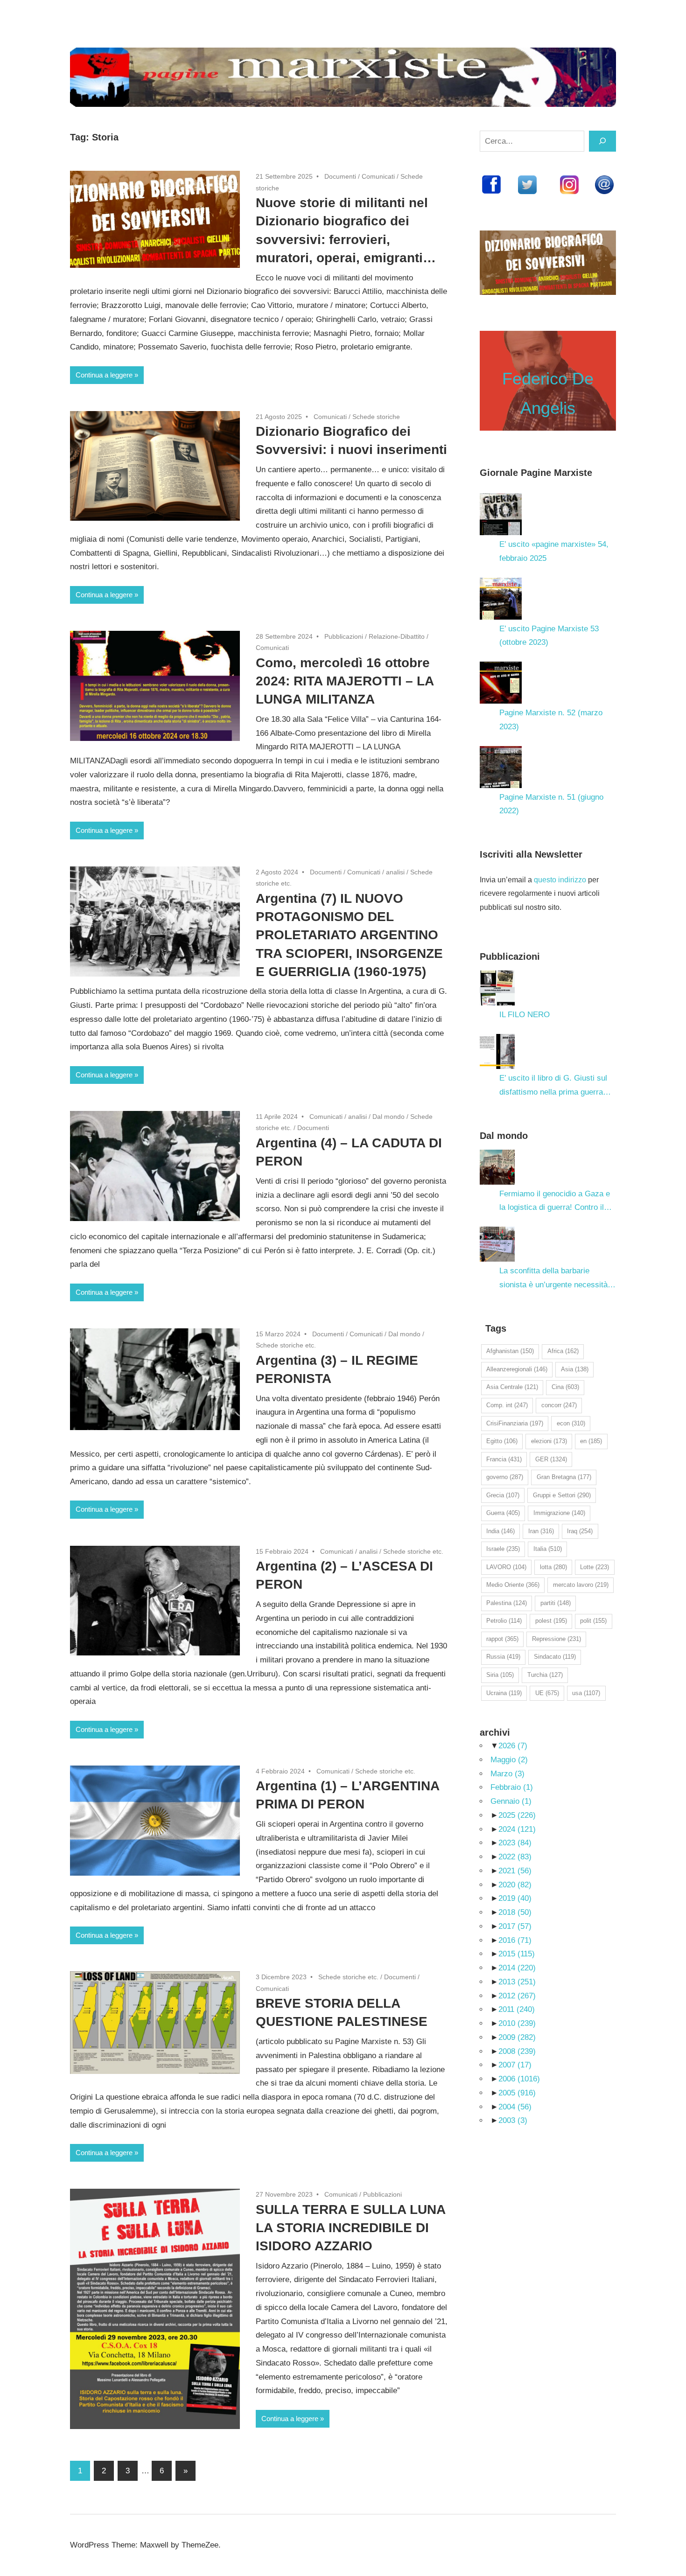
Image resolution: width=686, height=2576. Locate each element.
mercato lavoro (581, 1585)
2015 (517, 1954)
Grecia (503, 1495)
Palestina (507, 1603)
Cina (565, 1387)
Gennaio (511, 1801)
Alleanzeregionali (517, 1369)
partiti (556, 1603)
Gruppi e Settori (562, 1495)
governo (505, 1477)
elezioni (549, 1441)
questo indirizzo (560, 880)
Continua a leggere (104, 375)
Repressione (556, 1639)
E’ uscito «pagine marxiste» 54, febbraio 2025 (554, 551)
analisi (395, 872)
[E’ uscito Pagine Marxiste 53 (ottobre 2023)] (501, 599)
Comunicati (378, 176)
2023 (515, 1843)
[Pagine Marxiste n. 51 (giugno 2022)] (501, 767)
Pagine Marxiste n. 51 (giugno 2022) (551, 804)
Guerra (503, 1513)
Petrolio (504, 1621)
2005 (517, 2093)
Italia (548, 1549)
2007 (515, 2065)
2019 (515, 1898)
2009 (517, 2037)
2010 (517, 2023)
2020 (515, 1885)
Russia (503, 1657)
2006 (519, 2079)
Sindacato (555, 1657)
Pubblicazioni (344, 636)
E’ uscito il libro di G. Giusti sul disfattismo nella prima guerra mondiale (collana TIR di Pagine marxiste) (555, 1086)
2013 (517, 1982)
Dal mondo (388, 1117)
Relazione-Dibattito (397, 636)
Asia (575, 1369)
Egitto (502, 1441)
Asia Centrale (512, 1387)
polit (593, 1621)
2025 (517, 1815)
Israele (503, 1549)
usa (586, 1693)
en (591, 1441)
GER (551, 1459)
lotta (553, 1567)
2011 (517, 2009)
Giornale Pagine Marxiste (536, 473)
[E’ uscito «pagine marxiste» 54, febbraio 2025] (501, 514)
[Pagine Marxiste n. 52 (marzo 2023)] (501, 683)
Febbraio (512, 1787)
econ (571, 1423)
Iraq (580, 1531)
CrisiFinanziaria (515, 1423)
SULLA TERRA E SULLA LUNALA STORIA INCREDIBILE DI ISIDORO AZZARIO (351, 2228)
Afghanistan (510, 1351)
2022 (515, 1857)
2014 (517, 1968)
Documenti (340, 176)
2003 (513, 2120)
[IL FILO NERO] (497, 988)
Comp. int (507, 1405)
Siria (500, 1675)
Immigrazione (559, 1513)
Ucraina (504, 1693)
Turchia (545, 1675)
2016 (515, 1940)
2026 (513, 1746)
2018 (515, 1912)
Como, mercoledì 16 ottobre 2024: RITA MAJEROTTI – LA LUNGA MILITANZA (345, 681)
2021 (515, 1871)
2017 (515, 1926)
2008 (517, 2051)
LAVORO (506, 1567)
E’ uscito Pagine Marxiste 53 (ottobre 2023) (549, 636)
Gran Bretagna (564, 1477)
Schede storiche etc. (286, 1345)
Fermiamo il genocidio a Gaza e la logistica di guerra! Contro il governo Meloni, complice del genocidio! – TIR (555, 1202)
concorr (559, 1405)
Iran (541, 1531)
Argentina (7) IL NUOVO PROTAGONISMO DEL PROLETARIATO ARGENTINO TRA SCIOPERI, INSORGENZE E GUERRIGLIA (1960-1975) (349, 935)
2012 (517, 1996)
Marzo (507, 1774)
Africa (563, 1351)
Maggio (509, 1760)
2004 (515, 2107)
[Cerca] (602, 141)
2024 (517, 1829)
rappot (502, 1639)
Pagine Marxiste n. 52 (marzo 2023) (551, 720)
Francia (504, 1459)
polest (551, 1621)
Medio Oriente (513, 1585)
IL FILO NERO (525, 1015)
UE (547, 1693)
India (500, 1531)
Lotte (595, 1567)
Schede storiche (376, 417)
